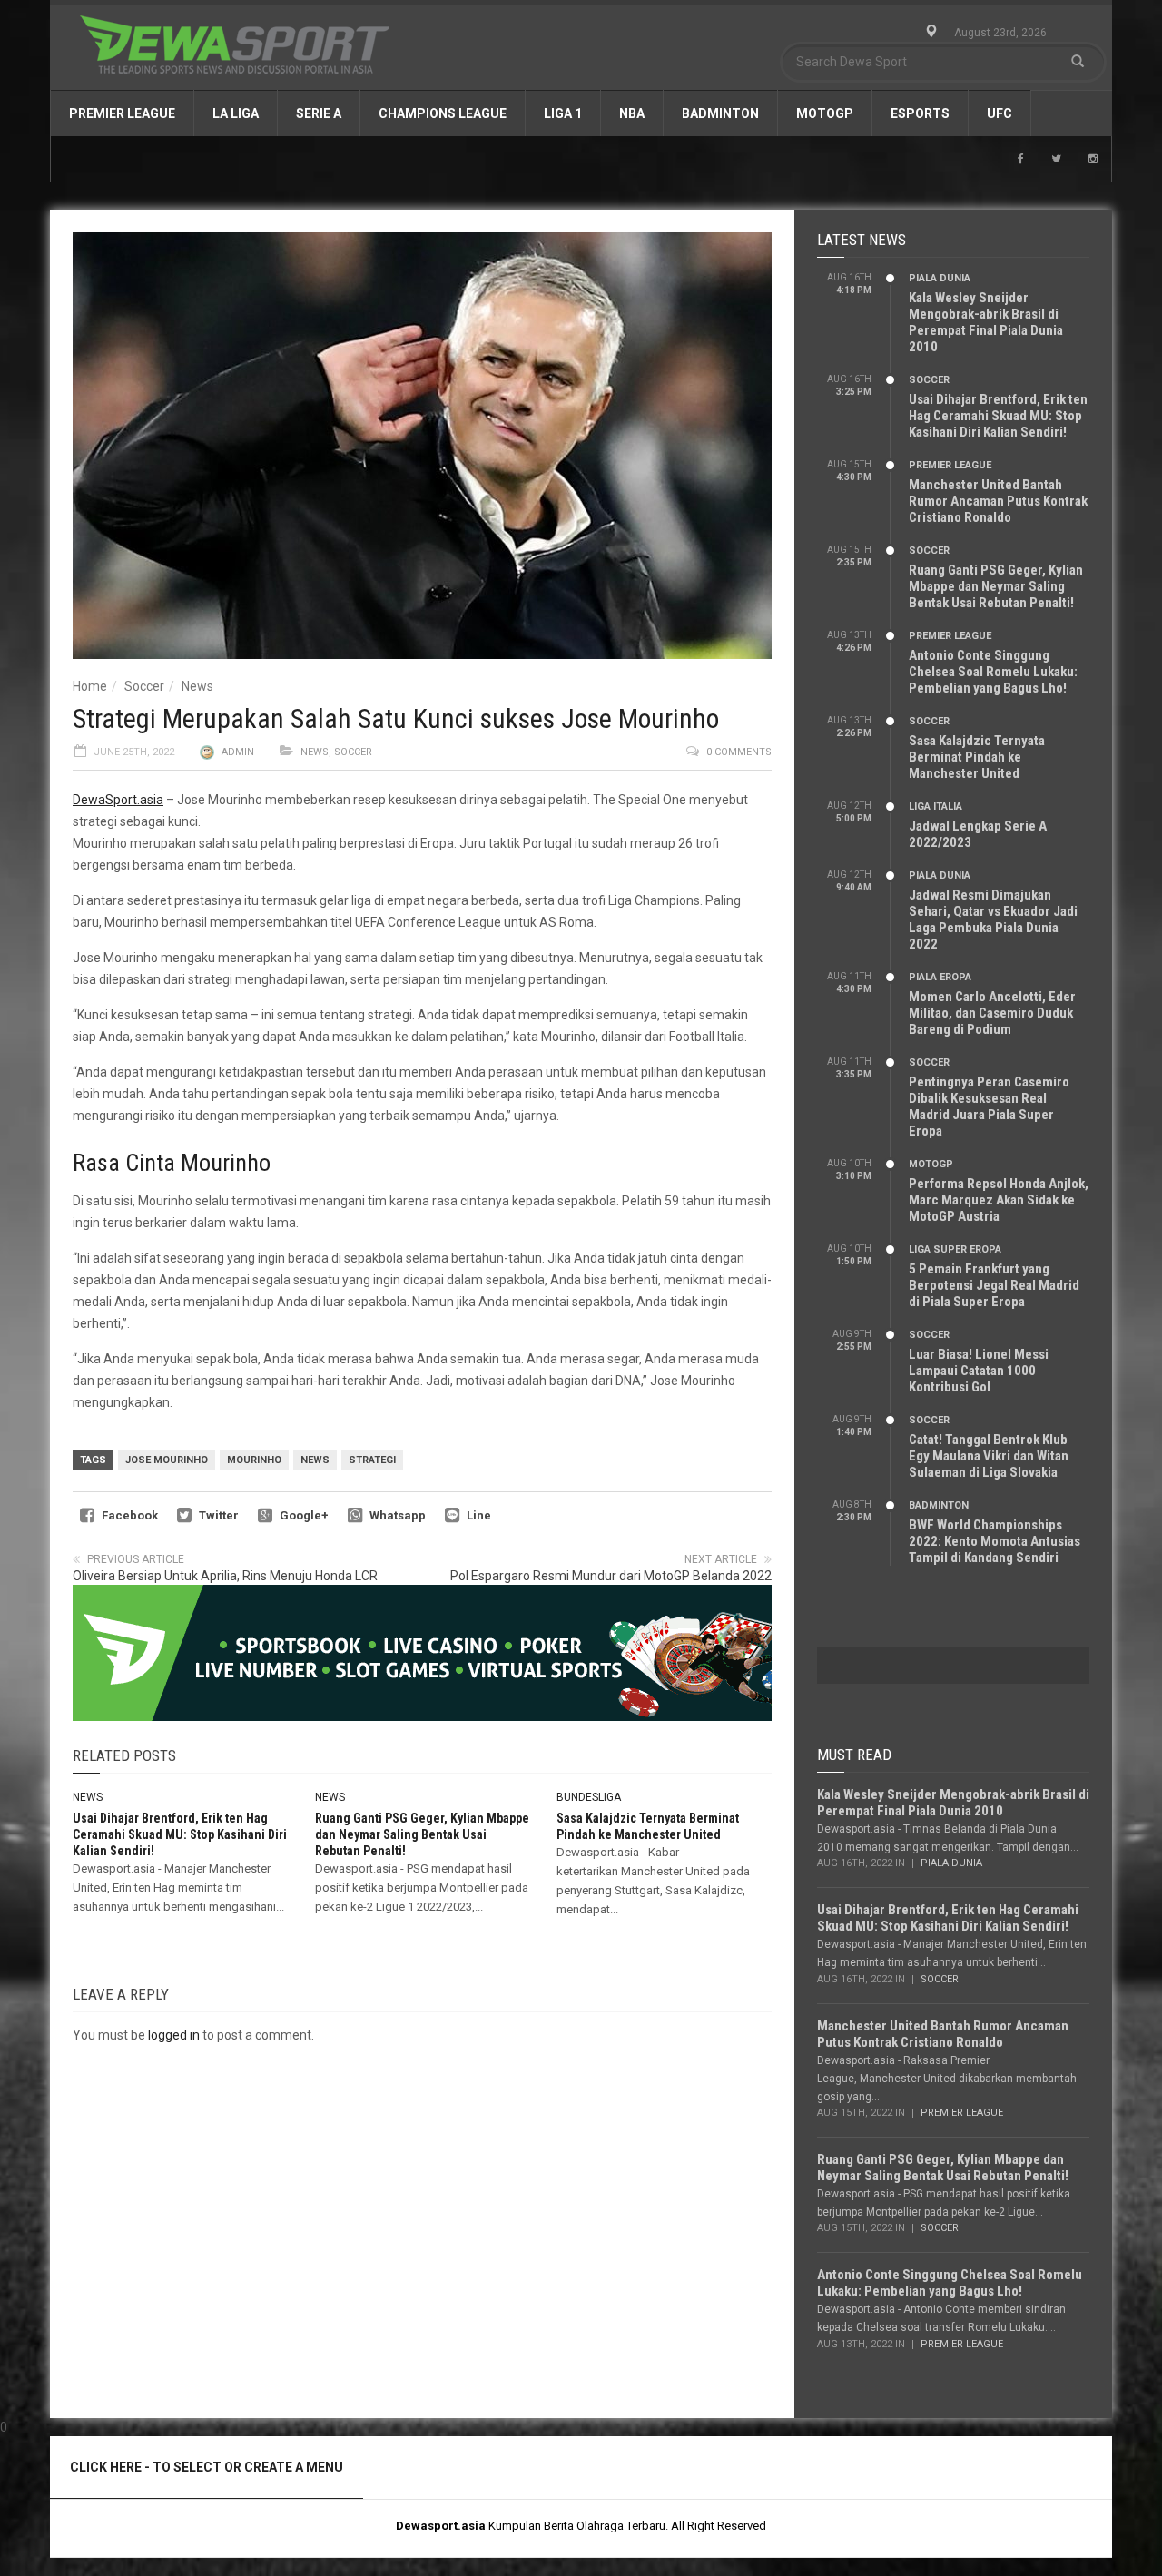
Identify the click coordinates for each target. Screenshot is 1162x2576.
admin (238, 752)
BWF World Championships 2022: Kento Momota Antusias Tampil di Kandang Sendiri (995, 1541)
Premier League (122, 113)
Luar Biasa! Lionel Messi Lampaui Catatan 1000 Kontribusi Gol (979, 1371)
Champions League (443, 113)
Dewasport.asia (441, 2526)
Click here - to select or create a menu (207, 2467)
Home (90, 686)
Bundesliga (589, 1797)
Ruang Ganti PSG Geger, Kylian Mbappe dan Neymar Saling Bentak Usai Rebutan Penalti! (422, 1834)
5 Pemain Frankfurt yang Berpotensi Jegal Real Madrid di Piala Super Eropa (994, 1285)
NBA (632, 113)
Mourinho (254, 1460)
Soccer (144, 686)
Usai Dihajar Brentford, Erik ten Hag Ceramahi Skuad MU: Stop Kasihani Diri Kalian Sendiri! (180, 1834)
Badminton (720, 113)
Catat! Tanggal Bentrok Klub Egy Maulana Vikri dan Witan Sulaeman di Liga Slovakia (989, 1456)
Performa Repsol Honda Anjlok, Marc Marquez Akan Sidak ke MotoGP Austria (999, 1200)
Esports (920, 113)
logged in (174, 2035)
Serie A (319, 113)
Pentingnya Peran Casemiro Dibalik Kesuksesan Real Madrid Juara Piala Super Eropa (989, 1106)
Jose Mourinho (167, 1460)
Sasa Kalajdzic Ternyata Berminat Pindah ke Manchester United (977, 757)
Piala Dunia (940, 278)
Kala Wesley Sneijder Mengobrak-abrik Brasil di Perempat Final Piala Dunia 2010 (986, 322)
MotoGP (825, 113)
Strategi (372, 1460)
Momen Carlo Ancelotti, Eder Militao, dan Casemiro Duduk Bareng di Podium (992, 1013)
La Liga (236, 113)
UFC (1000, 113)
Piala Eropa (940, 977)
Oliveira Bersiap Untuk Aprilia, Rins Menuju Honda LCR (225, 1576)
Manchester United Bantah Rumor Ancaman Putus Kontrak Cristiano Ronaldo (998, 501)
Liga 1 (563, 113)
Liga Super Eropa (955, 1249)
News (197, 686)
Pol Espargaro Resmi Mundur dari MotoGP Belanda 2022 (611, 1576)
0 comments (739, 752)
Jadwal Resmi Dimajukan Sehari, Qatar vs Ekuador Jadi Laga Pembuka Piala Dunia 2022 (993, 919)
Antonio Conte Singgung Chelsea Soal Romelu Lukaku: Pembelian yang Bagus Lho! (993, 672)
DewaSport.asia (118, 800)
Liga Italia (936, 806)
